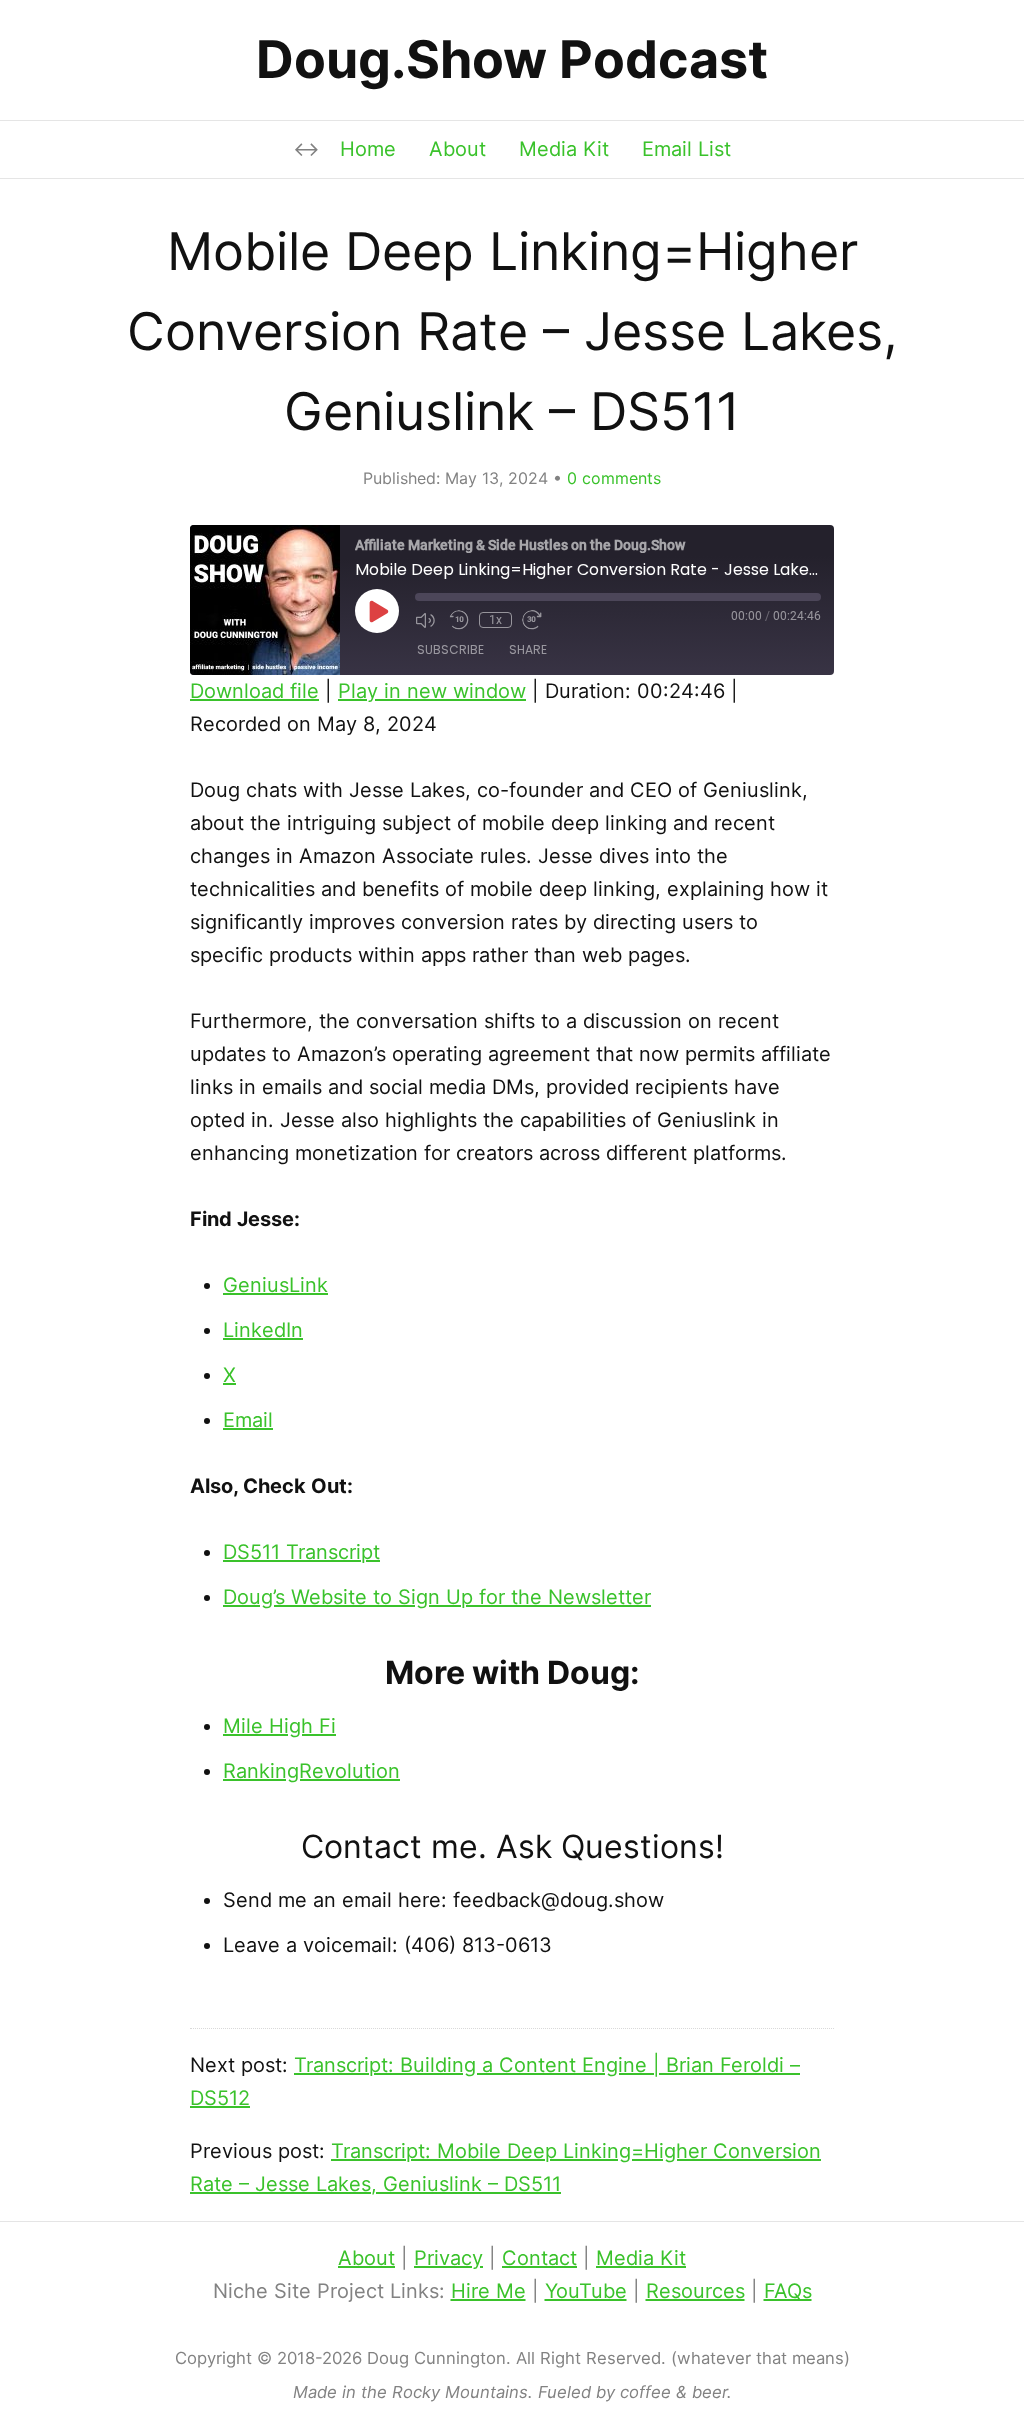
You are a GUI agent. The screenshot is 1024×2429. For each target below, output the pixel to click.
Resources (695, 2291)
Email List (686, 149)
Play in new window (432, 691)
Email (248, 1420)
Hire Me (488, 2291)
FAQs (788, 2291)
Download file (254, 691)
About (457, 149)
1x (495, 620)
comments (614, 478)
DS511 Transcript (301, 1552)
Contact (539, 2258)
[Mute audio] (427, 620)
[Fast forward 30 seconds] (534, 620)
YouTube (586, 2291)
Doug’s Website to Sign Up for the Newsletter (437, 1597)
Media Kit (564, 149)
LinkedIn (263, 1330)
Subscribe (450, 649)
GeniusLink (275, 1285)
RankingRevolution (311, 1771)
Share (528, 649)
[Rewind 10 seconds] (459, 620)
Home (368, 149)
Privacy (448, 2258)
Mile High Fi (279, 1726)
